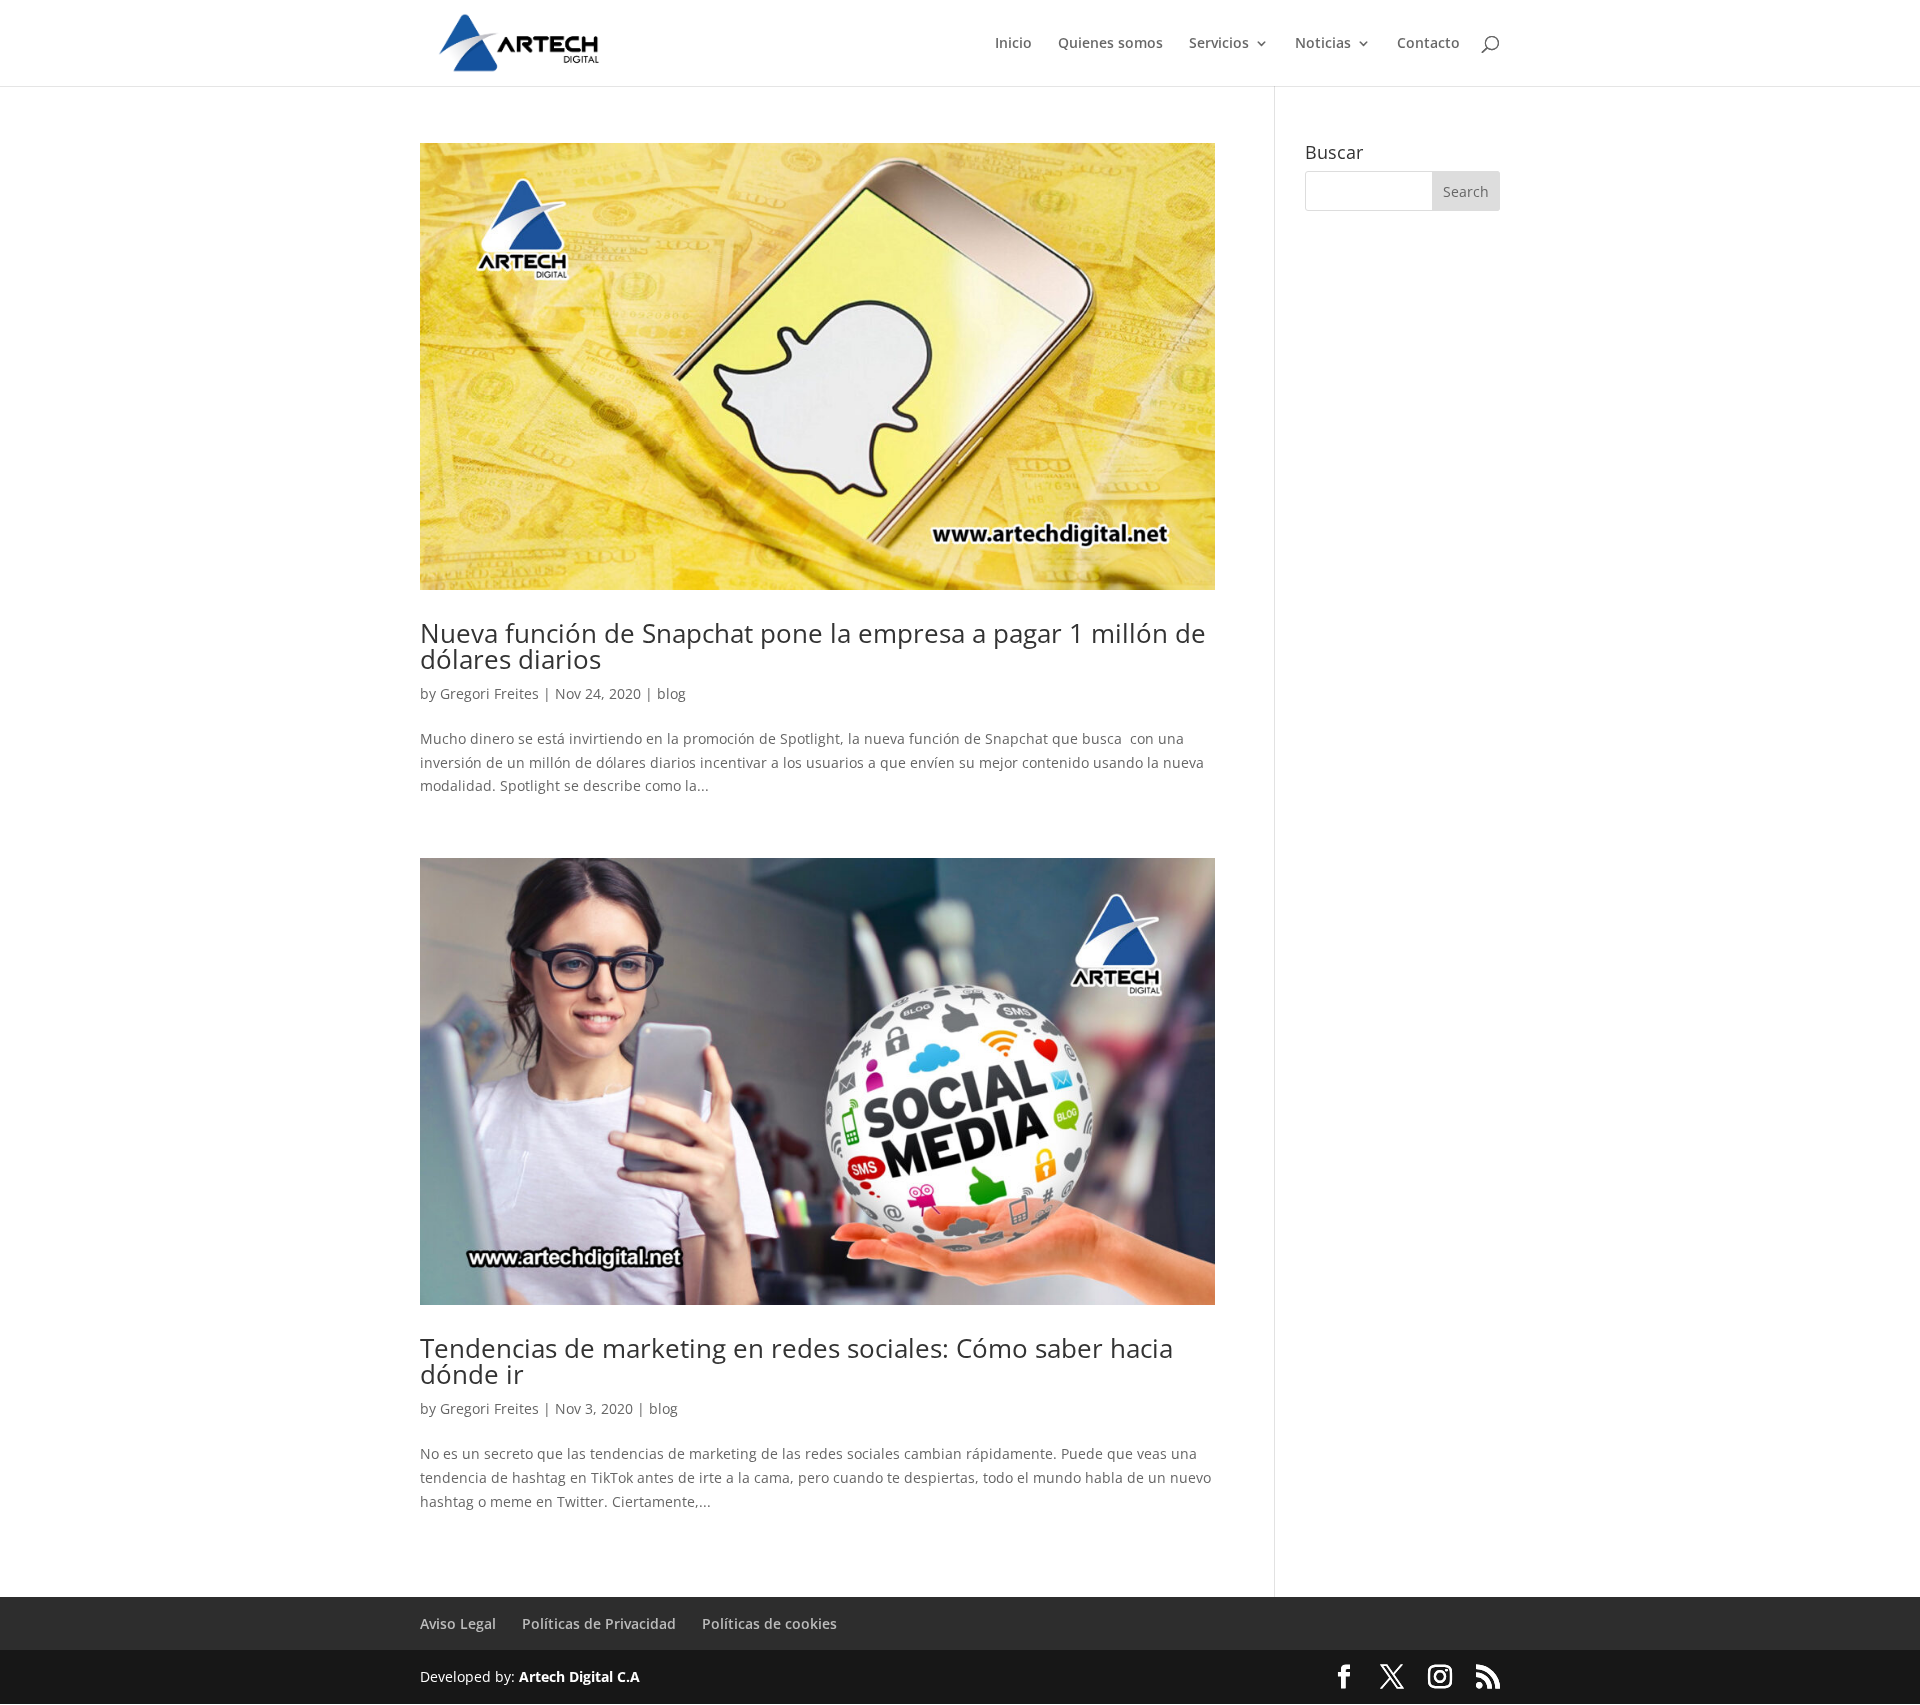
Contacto (1428, 44)
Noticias (1323, 44)
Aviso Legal (458, 1623)
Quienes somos (1110, 44)
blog (671, 693)
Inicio (1013, 44)
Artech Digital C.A (579, 1676)
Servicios (1219, 44)
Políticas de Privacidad (599, 1623)
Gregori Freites (489, 693)
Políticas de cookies (769, 1623)
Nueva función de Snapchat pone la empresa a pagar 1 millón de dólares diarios (813, 646)
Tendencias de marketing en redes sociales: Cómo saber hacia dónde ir (796, 1361)
